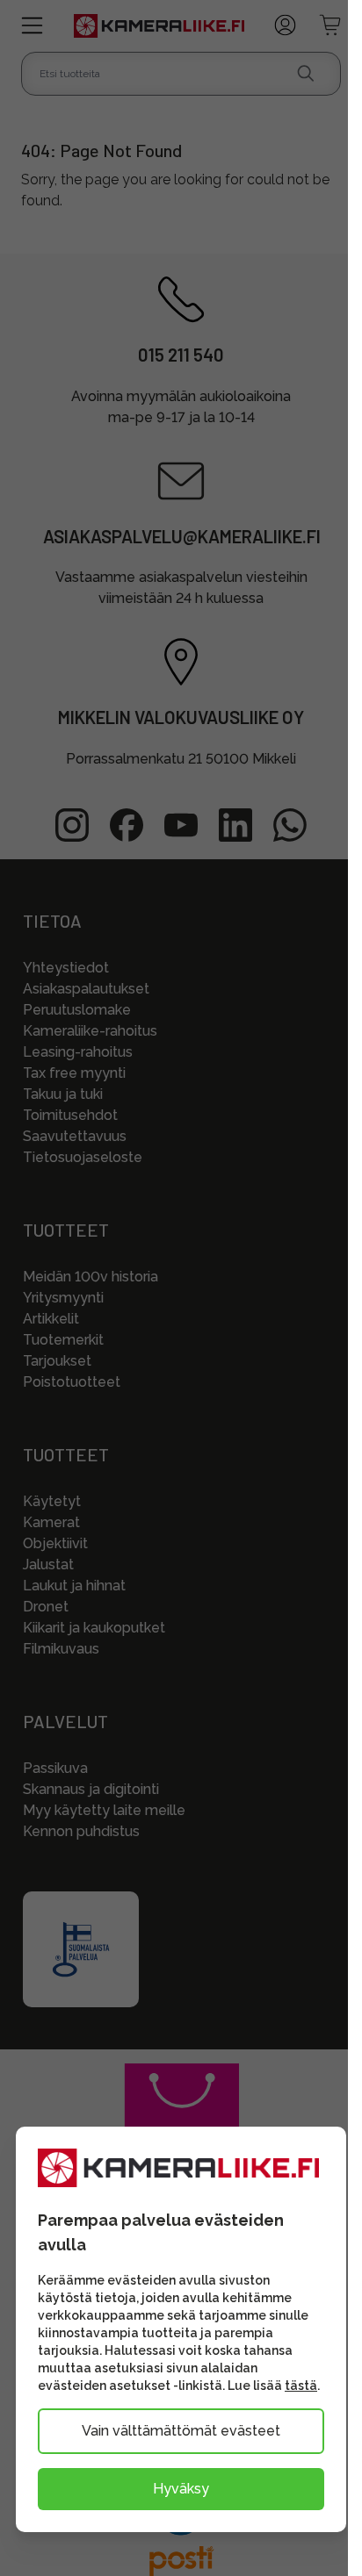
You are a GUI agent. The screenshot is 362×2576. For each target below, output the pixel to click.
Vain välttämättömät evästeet (181, 2431)
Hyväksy (181, 2489)
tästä (301, 2386)
